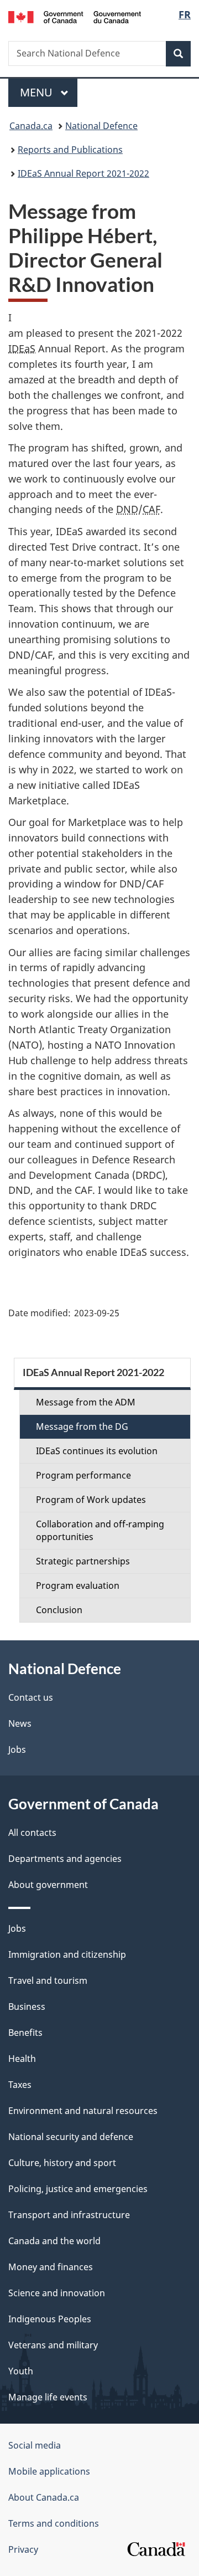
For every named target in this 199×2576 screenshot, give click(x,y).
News (20, 1723)
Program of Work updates (91, 1500)
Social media (35, 2445)
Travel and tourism (48, 1980)
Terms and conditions (54, 2523)
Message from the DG (82, 1426)
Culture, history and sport (62, 2163)
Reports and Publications (70, 150)
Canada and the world (54, 2241)
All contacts (32, 1833)
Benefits (25, 2033)
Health (22, 2059)
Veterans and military (53, 2345)
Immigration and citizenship (67, 1954)
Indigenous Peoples (50, 2319)
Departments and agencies (65, 1859)
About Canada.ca (44, 2497)
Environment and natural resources (83, 2111)
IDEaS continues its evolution (97, 1451)
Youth (21, 2371)
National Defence (101, 126)
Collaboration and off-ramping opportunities (100, 1530)
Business (27, 2007)
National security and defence (71, 2137)
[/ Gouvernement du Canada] (75, 16)
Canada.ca (31, 126)
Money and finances (51, 2267)
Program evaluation (78, 1585)
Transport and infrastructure (69, 2215)
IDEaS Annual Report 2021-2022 (83, 173)
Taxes (20, 2085)
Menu (38, 92)
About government (48, 1885)
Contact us (31, 1697)
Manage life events (48, 2397)
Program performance (83, 1475)
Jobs (17, 1749)
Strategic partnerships (83, 1561)
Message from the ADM (86, 1402)
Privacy (23, 2549)
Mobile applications (49, 2471)
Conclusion (59, 1610)
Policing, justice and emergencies (78, 2189)
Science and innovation (57, 2293)
